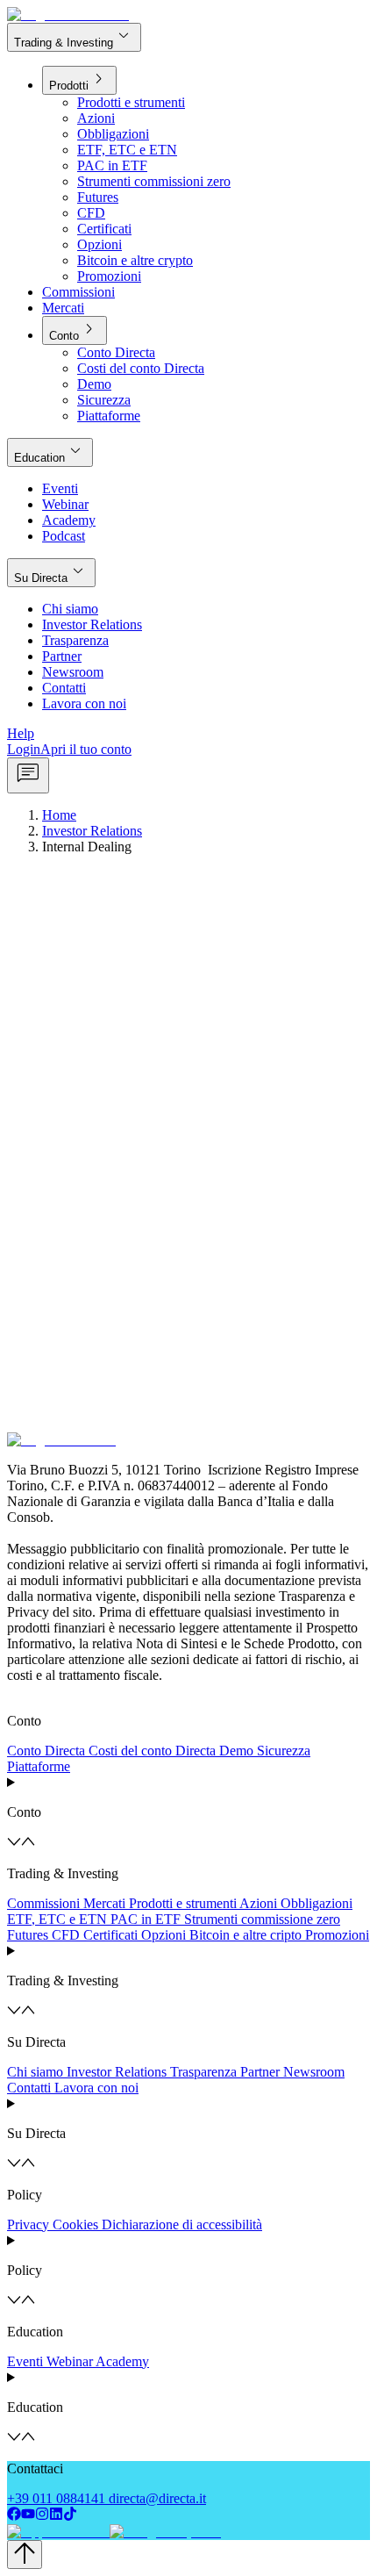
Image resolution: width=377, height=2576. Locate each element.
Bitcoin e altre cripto (245, 1935)
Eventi (25, 2361)
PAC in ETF (146, 1919)
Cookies (75, 2224)
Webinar (70, 2361)
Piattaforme (39, 1766)
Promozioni (337, 1935)
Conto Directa (46, 1751)
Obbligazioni (317, 1903)
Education (50, 452)
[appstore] (57, 2532)
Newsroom (314, 2072)
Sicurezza (284, 1751)
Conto (75, 330)
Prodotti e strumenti (183, 1903)
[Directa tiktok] (70, 2516)
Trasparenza (203, 2072)
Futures (28, 1935)
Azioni (258, 1903)
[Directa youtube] (28, 2516)
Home (59, 815)
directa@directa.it (157, 2498)
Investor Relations (92, 831)
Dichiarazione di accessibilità (182, 2224)
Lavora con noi (96, 2088)
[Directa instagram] (42, 2516)
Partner (260, 2072)
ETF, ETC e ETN (57, 1919)
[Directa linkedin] (56, 2516)
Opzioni (164, 1935)
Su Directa (51, 572)
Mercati (104, 1903)
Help (21, 733)
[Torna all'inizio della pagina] (25, 2554)
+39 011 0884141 (56, 2498)
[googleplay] (164, 2532)
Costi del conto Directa (152, 1751)
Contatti (29, 2088)
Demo (236, 1751)
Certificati (110, 1935)
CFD (66, 1935)
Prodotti (79, 79)
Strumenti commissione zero (262, 1919)
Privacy (28, 2224)
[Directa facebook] (14, 2516)
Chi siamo (35, 2072)
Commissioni (43, 1903)
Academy (122, 2361)
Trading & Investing (74, 36)
